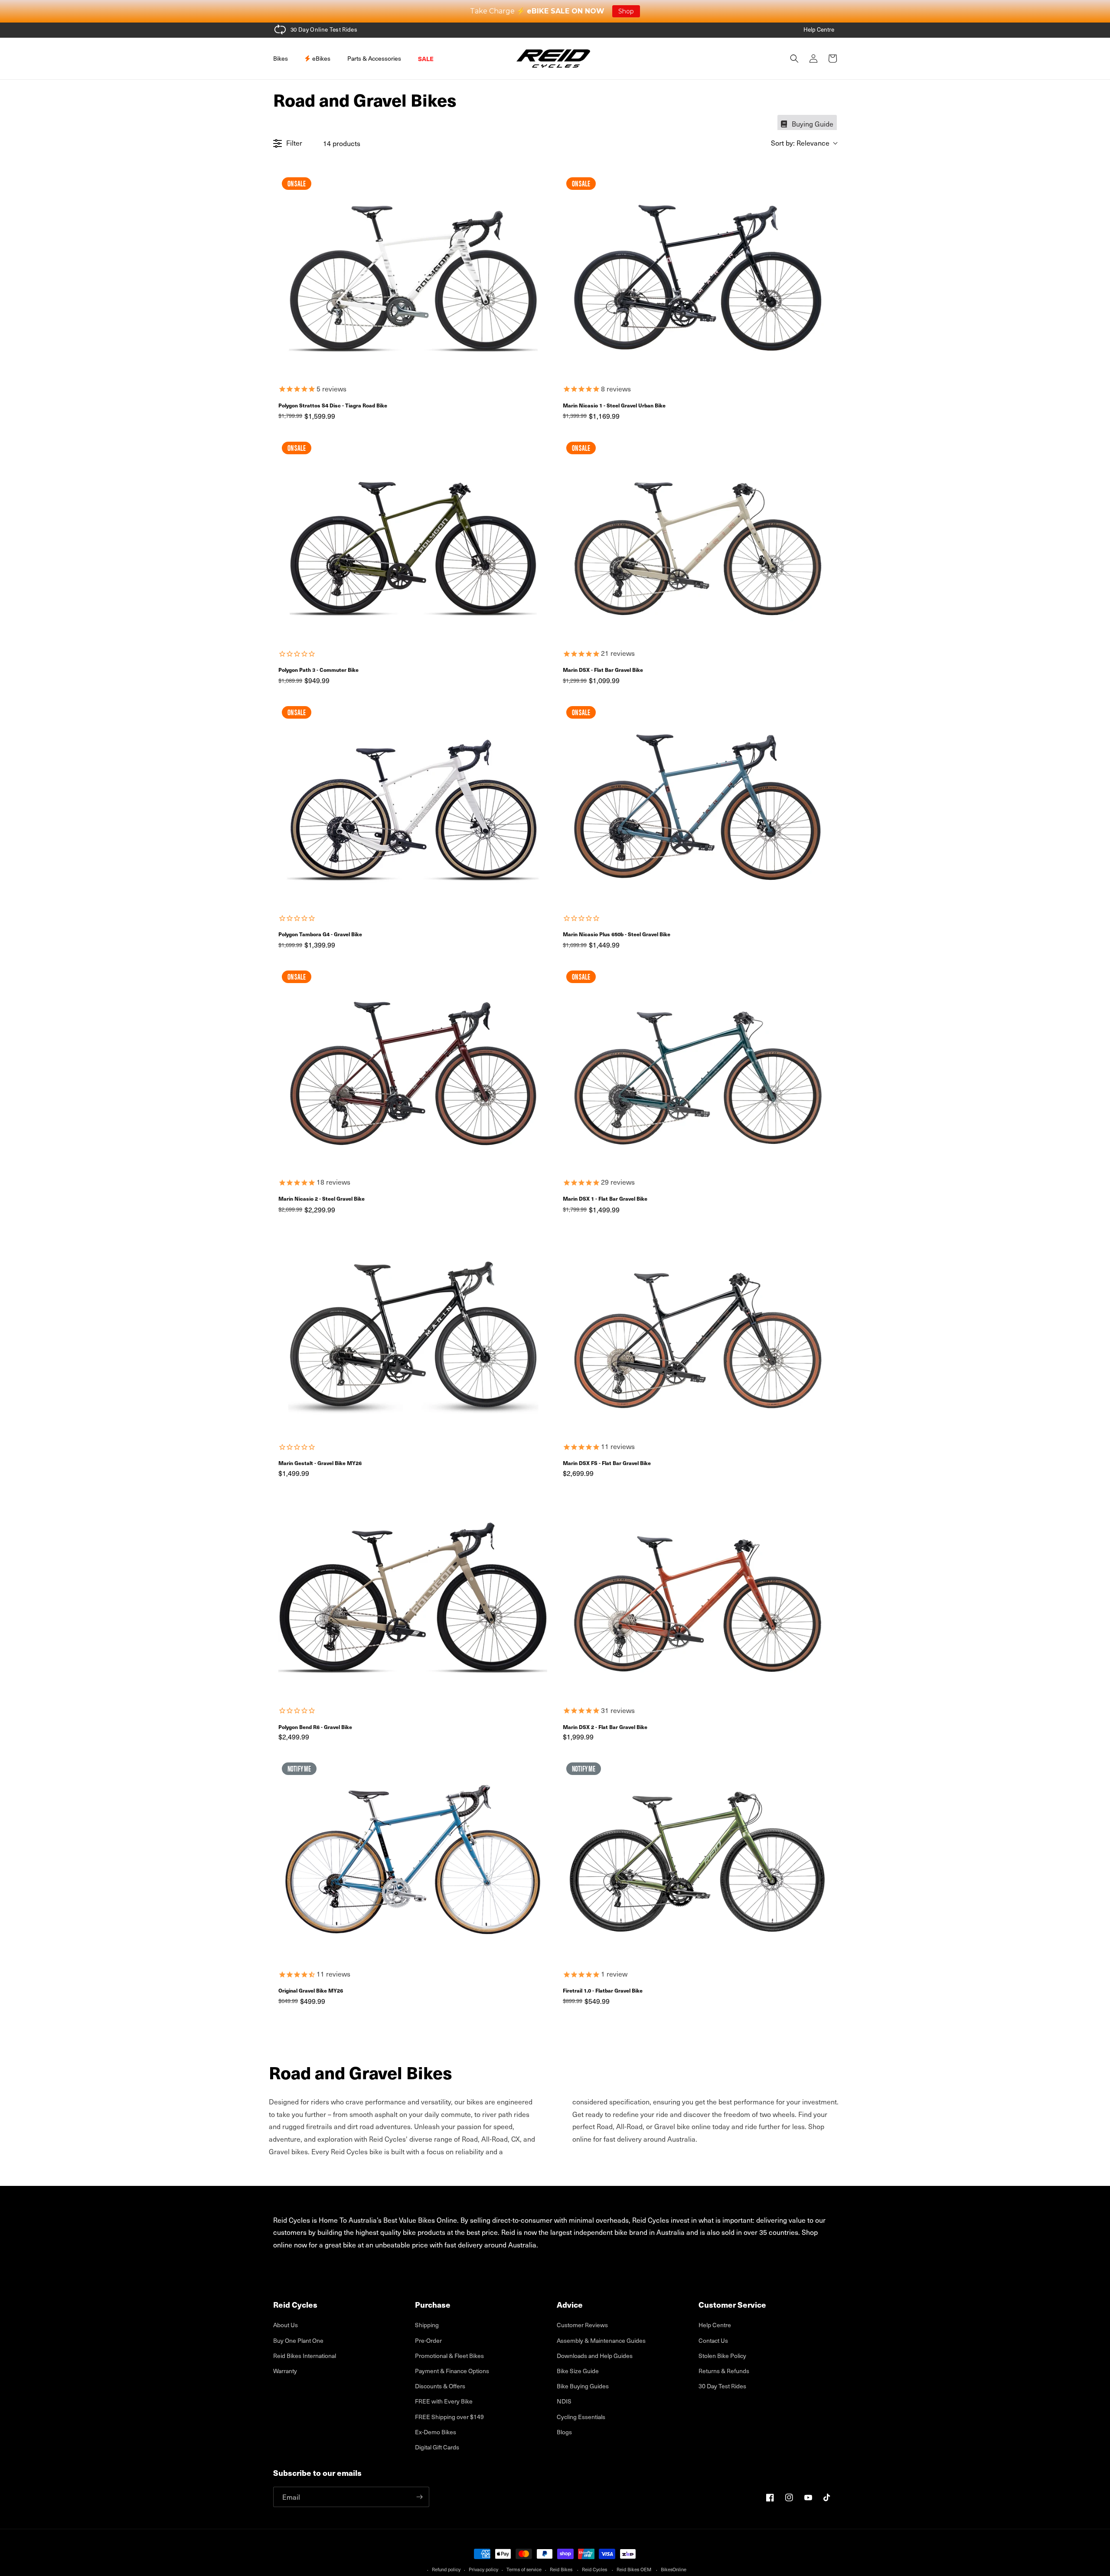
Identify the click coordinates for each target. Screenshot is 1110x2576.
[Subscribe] (419, 2497)
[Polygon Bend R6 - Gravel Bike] (413, 1596)
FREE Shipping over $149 (449, 2417)
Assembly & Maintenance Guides (601, 2340)
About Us (286, 2325)
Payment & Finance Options (452, 2371)
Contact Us (713, 2340)
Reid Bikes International (305, 2356)
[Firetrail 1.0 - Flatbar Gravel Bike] (697, 1860)
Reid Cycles (594, 2569)
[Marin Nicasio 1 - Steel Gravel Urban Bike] (697, 275)
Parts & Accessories (374, 58)
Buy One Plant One (298, 2340)
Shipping (427, 2325)
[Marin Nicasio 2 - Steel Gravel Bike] (413, 1068)
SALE (426, 59)
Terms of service (524, 2569)
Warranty (285, 2371)
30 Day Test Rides (722, 2386)
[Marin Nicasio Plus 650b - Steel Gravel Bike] (697, 803)
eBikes (321, 58)
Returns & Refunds (724, 2371)
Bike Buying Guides (583, 2386)
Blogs (564, 2432)
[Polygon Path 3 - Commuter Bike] (413, 539)
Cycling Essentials (581, 2417)
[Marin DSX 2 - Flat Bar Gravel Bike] (697, 1596)
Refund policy (446, 2569)
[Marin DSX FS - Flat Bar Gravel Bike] (697, 1332)
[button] (284, 59)
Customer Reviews (582, 2325)
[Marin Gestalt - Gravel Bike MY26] (413, 1332)
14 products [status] (342, 143)
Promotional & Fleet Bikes (449, 2356)
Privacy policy (483, 2569)
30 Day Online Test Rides (324, 29)
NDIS (564, 2401)
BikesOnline (674, 2569)
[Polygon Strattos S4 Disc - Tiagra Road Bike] (413, 275)
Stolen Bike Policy (722, 2356)
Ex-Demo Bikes (436, 2432)
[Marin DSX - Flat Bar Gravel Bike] (697, 539)
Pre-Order (428, 2340)
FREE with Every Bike (444, 2401)
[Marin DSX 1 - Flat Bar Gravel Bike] (697, 1068)
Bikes (281, 58)
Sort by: (800, 143)
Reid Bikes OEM (634, 2569)
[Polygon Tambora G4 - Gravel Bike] (413, 803)
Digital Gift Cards (437, 2447)
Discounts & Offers (440, 2386)
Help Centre (819, 29)
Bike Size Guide (578, 2371)
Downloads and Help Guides (595, 2356)
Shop (626, 11)
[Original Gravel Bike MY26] (413, 1860)
